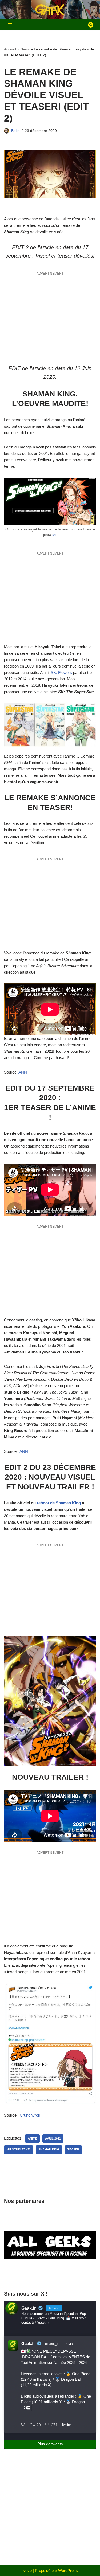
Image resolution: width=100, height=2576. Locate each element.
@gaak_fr (51, 2344)
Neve (27, 2571)
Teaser (73, 2149)
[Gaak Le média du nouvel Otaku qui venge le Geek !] (50, 10)
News (25, 49)
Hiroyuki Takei (19, 2149)
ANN (23, 1072)
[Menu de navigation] (10, 25)
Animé (32, 2138)
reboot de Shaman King (59, 1503)
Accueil (10, 49)
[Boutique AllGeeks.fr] (50, 2275)
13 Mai (69, 2344)
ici (54, 535)
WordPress (68, 2571)
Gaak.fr (28, 2343)
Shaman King (49, 2149)
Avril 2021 (53, 2138)
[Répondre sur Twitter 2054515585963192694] (24, 2425)
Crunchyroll (30, 2115)
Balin (15, 131)
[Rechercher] (91, 25)
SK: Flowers (61, 672)
